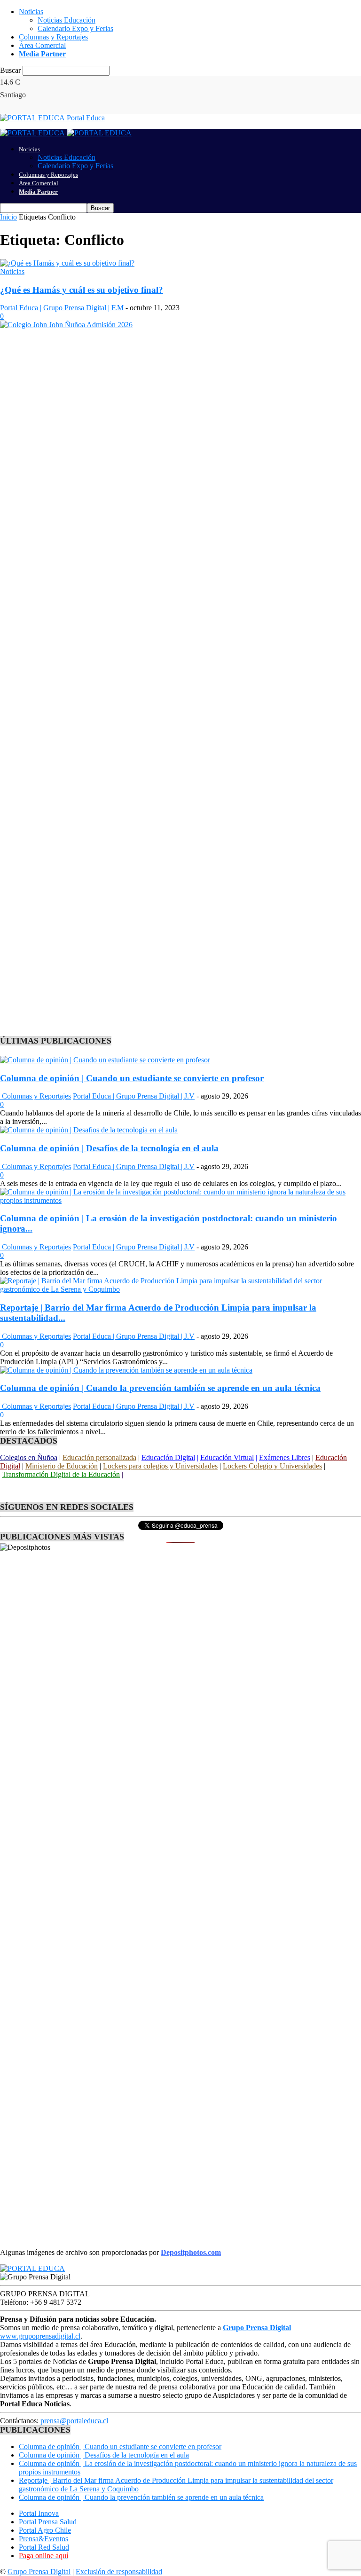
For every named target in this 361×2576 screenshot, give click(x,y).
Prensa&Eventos (43, 2539)
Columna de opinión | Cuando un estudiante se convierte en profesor (132, 1078)
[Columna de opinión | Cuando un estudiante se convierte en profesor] (105, 1060)
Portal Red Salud (44, 2547)
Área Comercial (42, 45)
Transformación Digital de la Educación (61, 1474)
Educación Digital (168, 1457)
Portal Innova (39, 2513)
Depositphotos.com (191, 2252)
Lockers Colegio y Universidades (272, 1466)
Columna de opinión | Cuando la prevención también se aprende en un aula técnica (160, 1388)
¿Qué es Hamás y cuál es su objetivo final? (82, 290)
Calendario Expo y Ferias (75, 28)
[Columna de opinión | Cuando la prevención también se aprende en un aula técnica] (126, 1370)
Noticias (31, 12)
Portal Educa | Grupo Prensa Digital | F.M (62, 308)
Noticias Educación (67, 20)
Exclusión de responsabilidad (119, 2572)
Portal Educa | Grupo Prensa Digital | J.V (134, 1096)
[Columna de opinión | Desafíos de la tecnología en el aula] (89, 1130)
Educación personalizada (99, 1457)
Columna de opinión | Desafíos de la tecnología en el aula (109, 1148)
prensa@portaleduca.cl (74, 2421)
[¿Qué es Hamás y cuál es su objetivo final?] (67, 263)
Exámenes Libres (285, 1457)
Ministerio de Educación (62, 1466)
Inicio (8, 217)
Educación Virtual (227, 1457)
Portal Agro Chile (45, 2530)
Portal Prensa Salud (48, 2522)
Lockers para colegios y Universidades (160, 1466)
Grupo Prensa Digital (39, 2572)
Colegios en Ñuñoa (29, 1457)
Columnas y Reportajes (53, 37)
